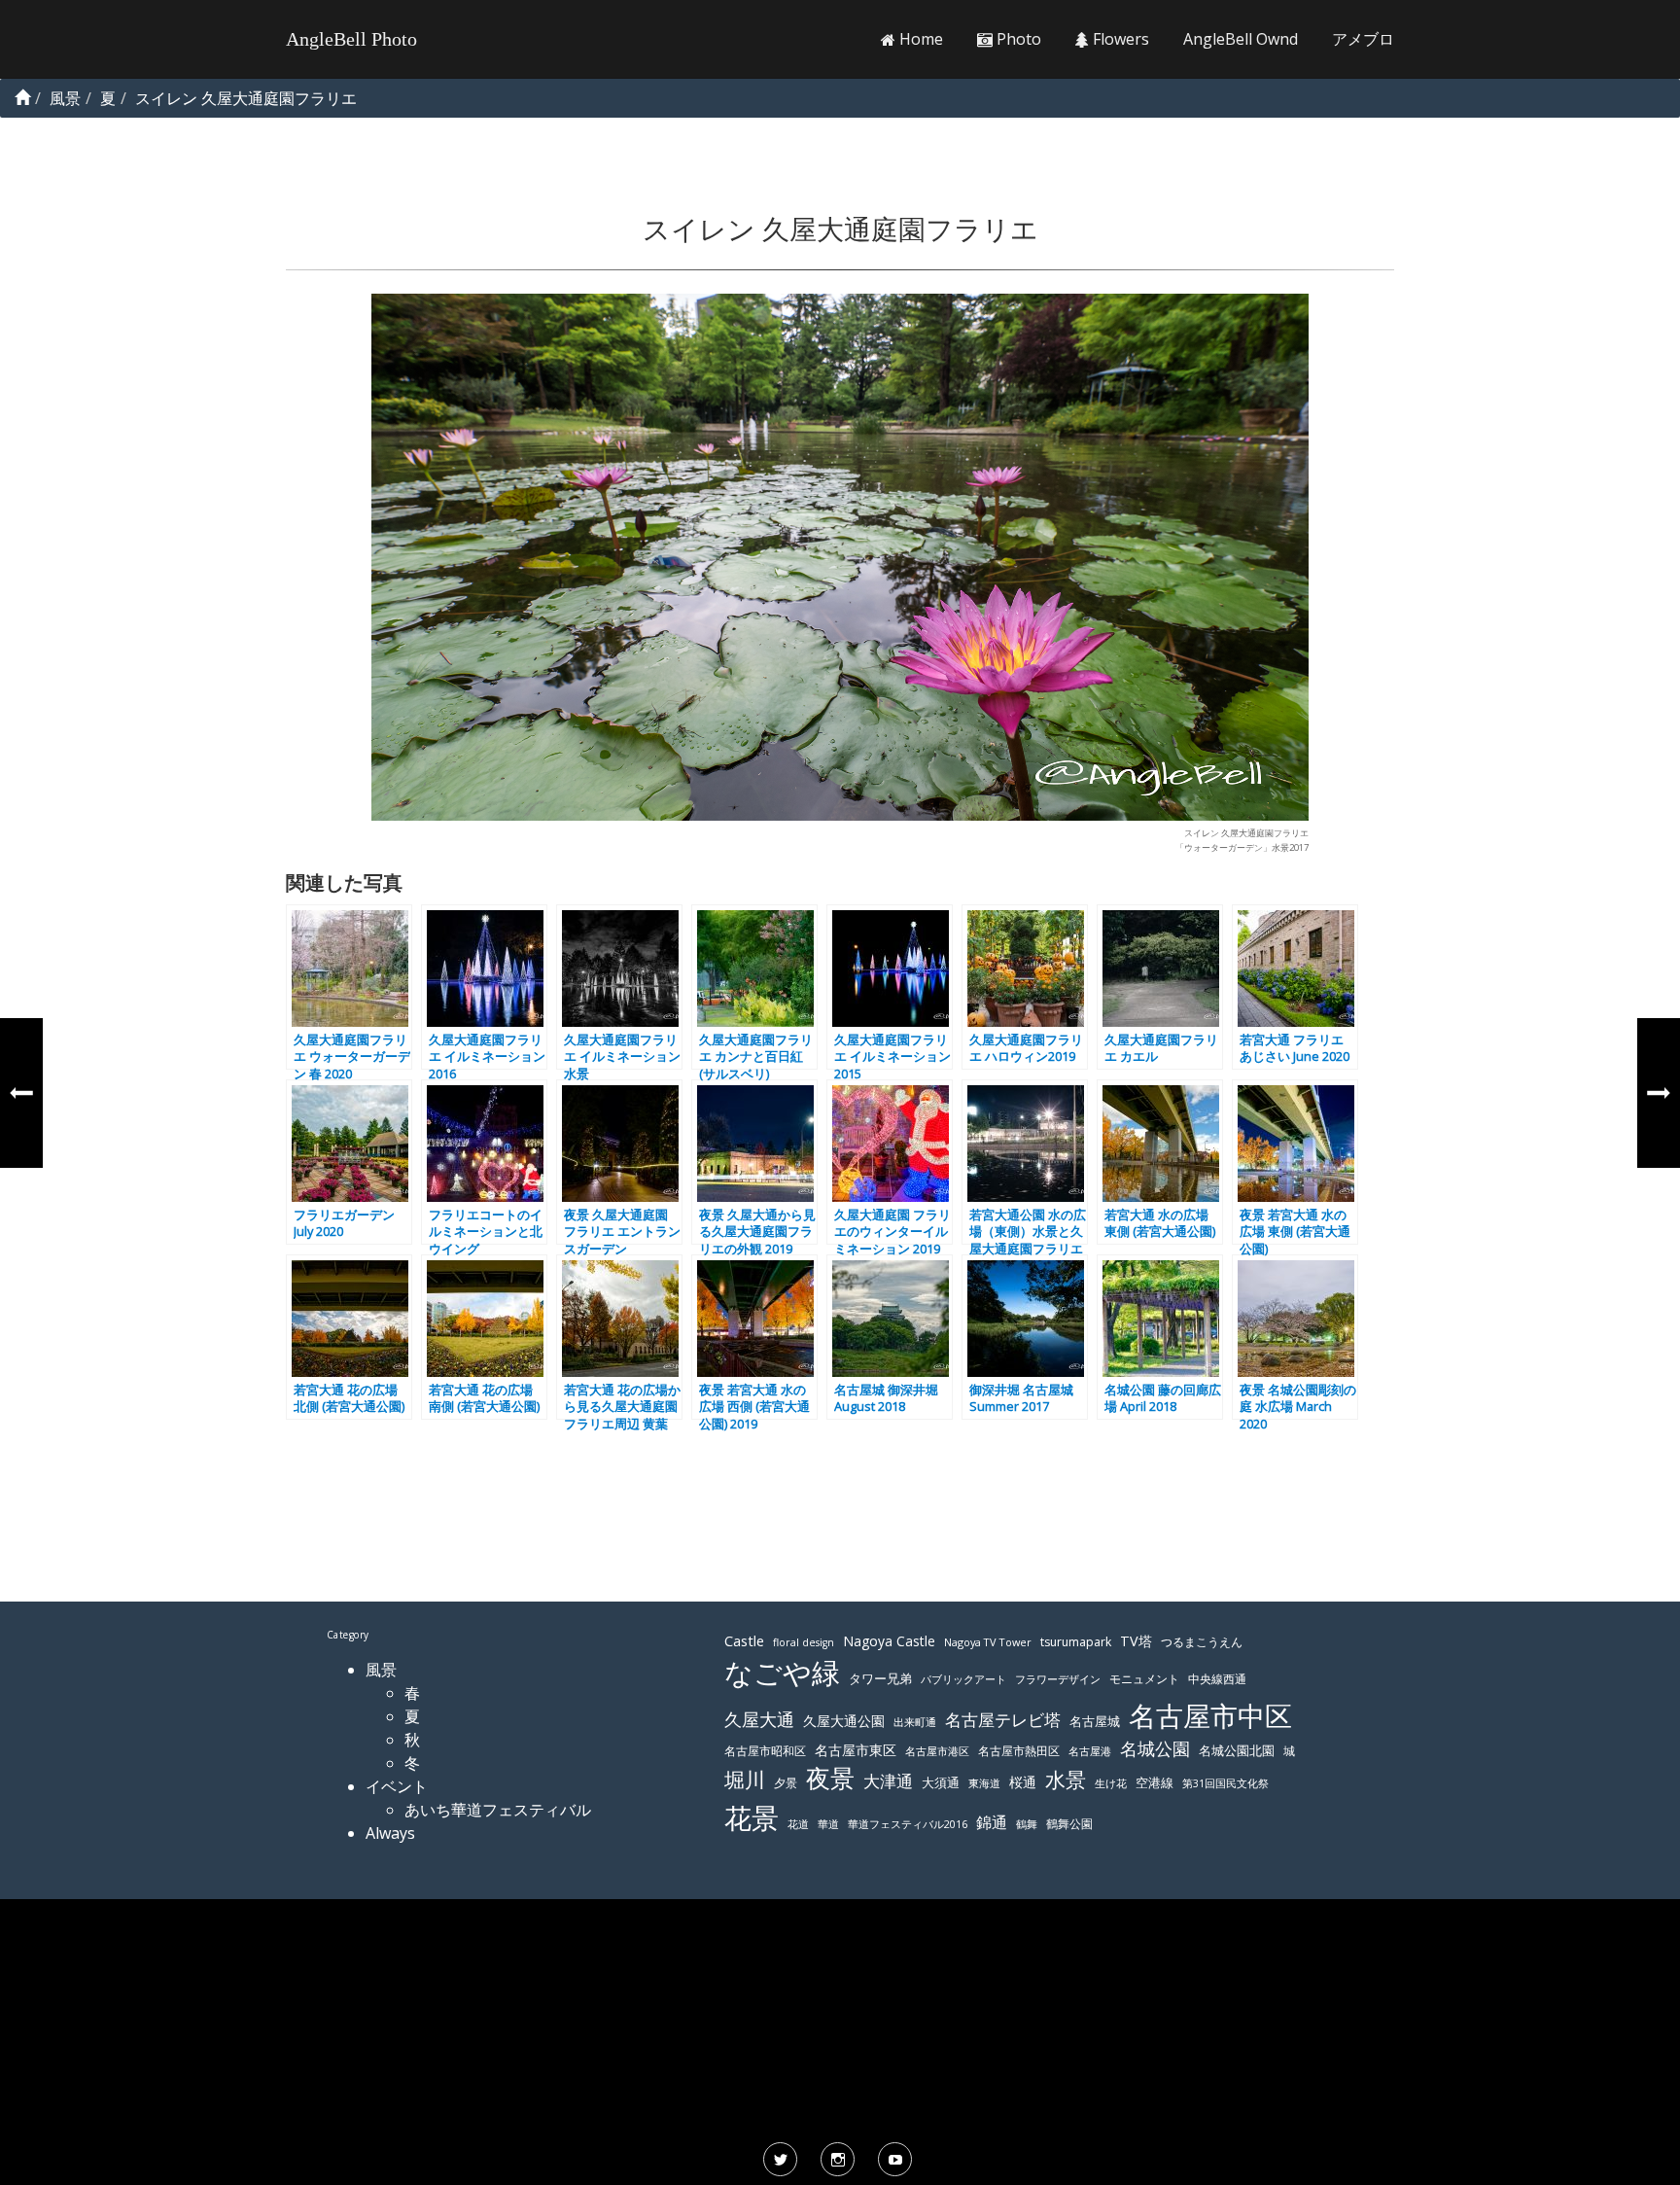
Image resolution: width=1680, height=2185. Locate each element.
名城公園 (1155, 1748)
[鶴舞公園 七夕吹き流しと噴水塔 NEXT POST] (1659, 1093)
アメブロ (1363, 39)
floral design (804, 1642)
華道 (828, 1824)
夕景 (786, 1783)
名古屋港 (1090, 1751)
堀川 (745, 1780)
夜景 (830, 1778)
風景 (381, 1670)
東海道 (984, 1783)
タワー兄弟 (880, 1679)
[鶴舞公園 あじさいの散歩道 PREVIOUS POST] (21, 1093)
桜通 (1023, 1782)
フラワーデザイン (1058, 1679)
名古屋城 (1095, 1721)
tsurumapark (1076, 1642)
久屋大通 (759, 1719)
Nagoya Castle (889, 1641)
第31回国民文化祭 (1225, 1783)
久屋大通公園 (844, 1721)
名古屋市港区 (937, 1751)
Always (390, 1833)
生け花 (1111, 1783)
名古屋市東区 (856, 1750)
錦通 (992, 1822)
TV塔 (1136, 1641)
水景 (1066, 1779)
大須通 (941, 1782)
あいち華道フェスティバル (498, 1810)
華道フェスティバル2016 (908, 1824)
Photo (1017, 39)
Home (919, 39)
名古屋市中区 (1210, 1715)
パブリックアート (963, 1679)
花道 (798, 1824)
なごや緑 (782, 1673)
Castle (744, 1640)
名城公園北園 (1237, 1751)
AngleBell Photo (351, 39)
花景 (752, 1817)
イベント (397, 1786)
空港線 (1155, 1783)
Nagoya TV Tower (988, 1642)
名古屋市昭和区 (765, 1751)
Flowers (1119, 39)
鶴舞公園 (1069, 1824)
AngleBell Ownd (1241, 39)
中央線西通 (1217, 1679)
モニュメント (1144, 1679)
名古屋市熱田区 (1019, 1751)
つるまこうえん (1202, 1642)
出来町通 (915, 1722)
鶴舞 (1027, 1824)
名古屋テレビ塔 (1003, 1720)
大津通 (888, 1781)
